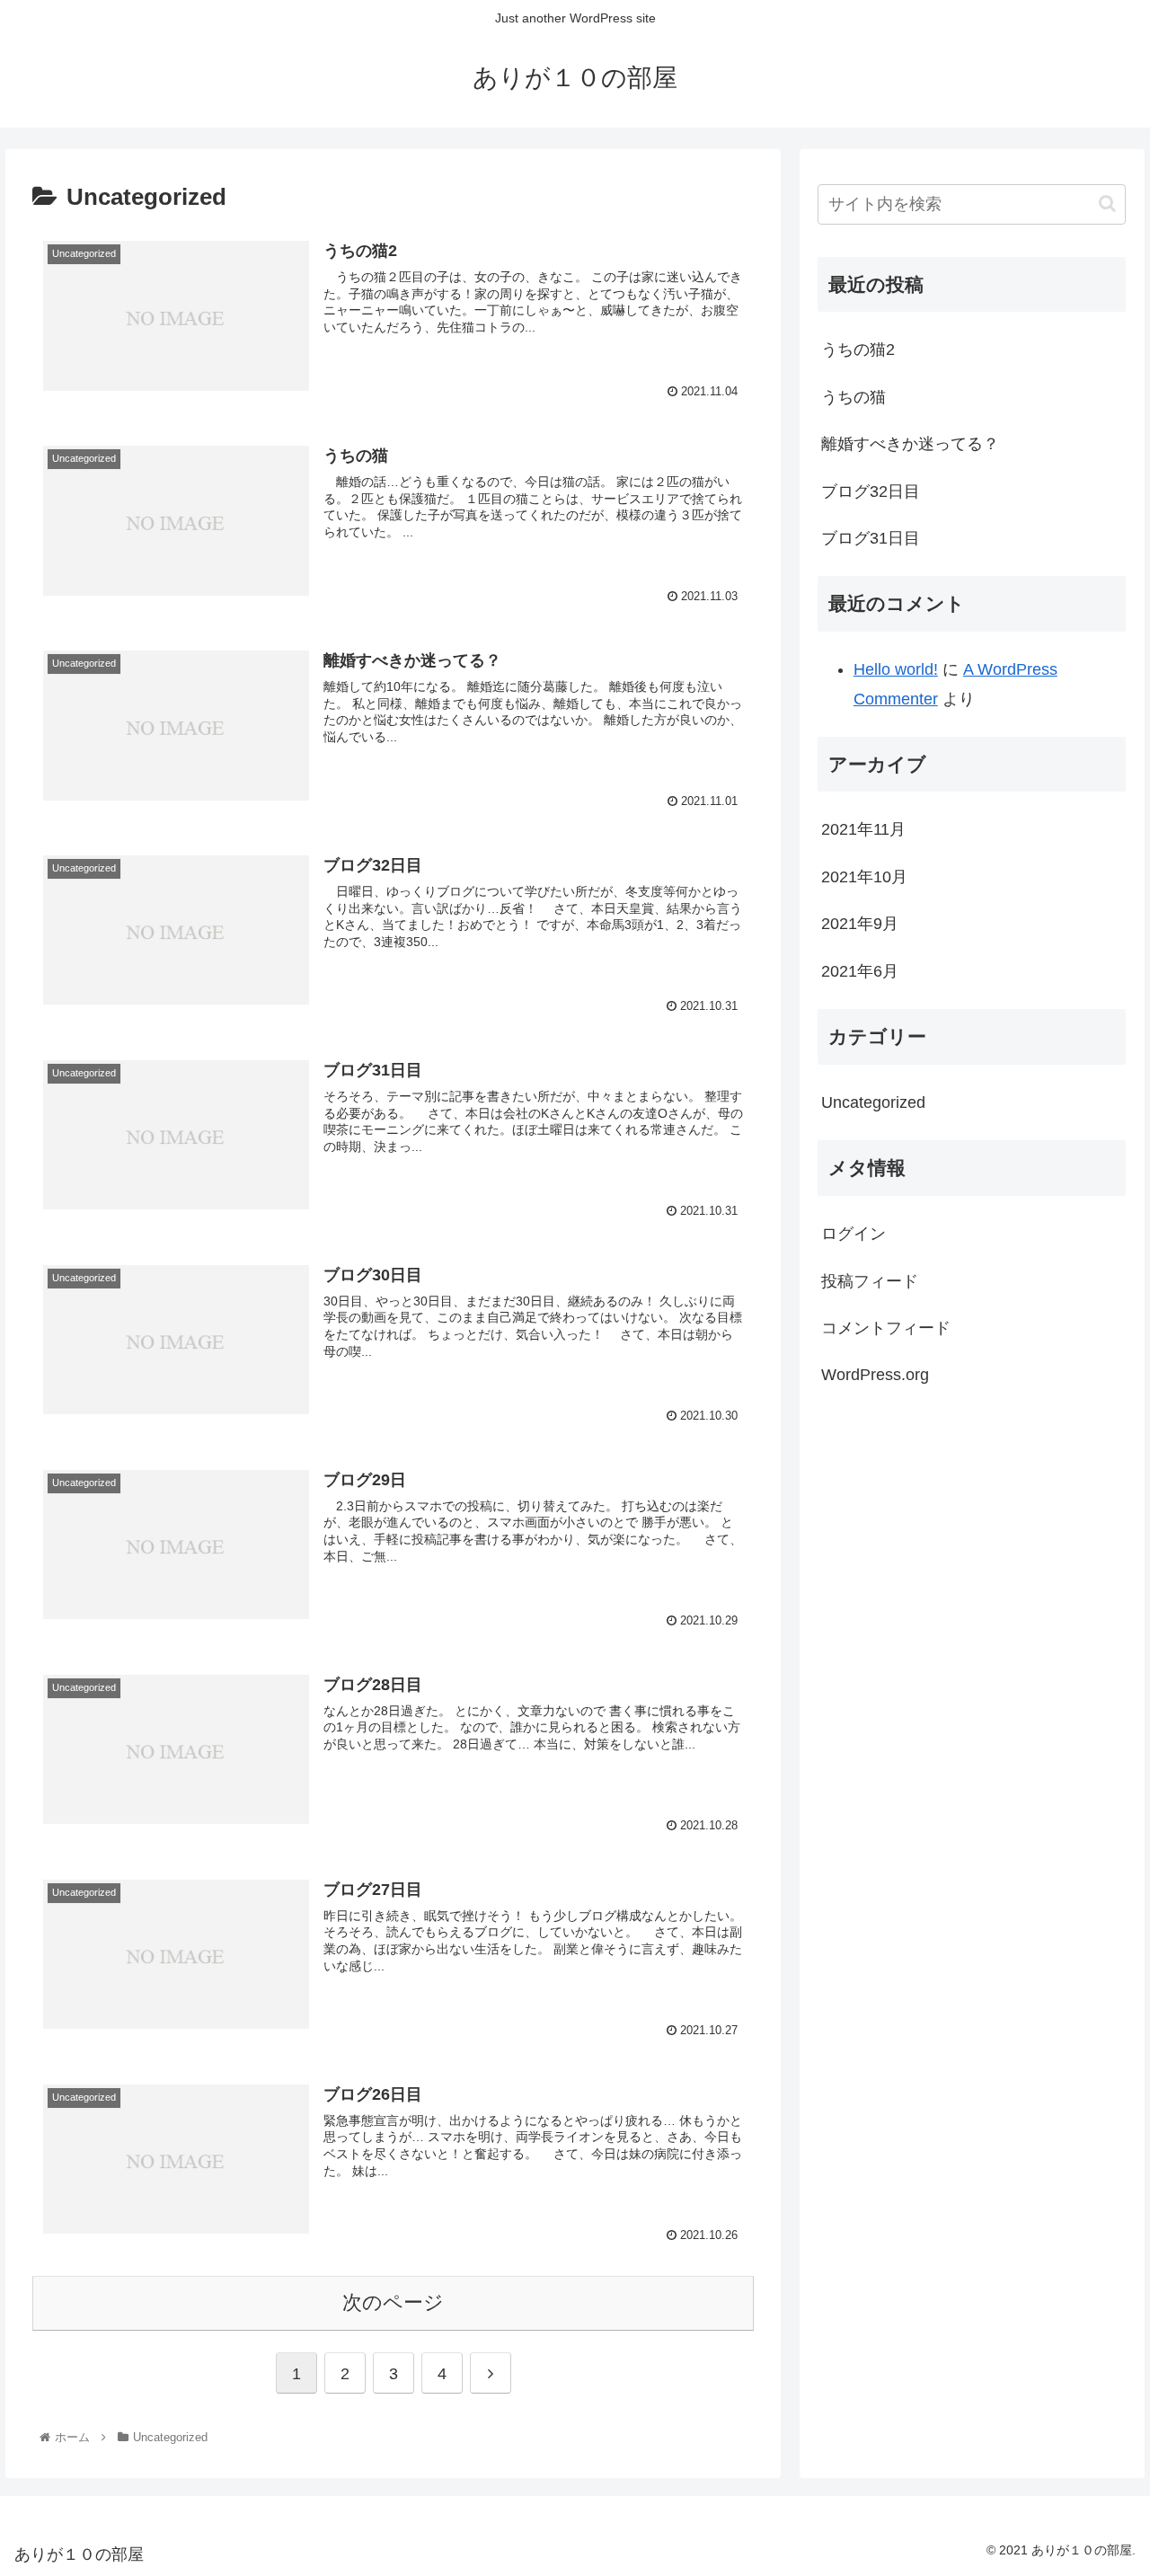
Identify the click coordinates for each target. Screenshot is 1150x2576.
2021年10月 (864, 877)
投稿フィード (870, 1281)
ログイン (854, 1235)
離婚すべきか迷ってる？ (910, 444)
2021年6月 (860, 971)
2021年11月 (863, 830)
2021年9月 (860, 925)
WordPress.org (875, 1376)
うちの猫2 (858, 350)
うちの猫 (854, 397)
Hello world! (896, 669)
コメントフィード (886, 1329)
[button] (1107, 204)
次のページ (393, 2302)
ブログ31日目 (871, 538)
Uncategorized (873, 1102)
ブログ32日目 (871, 491)
